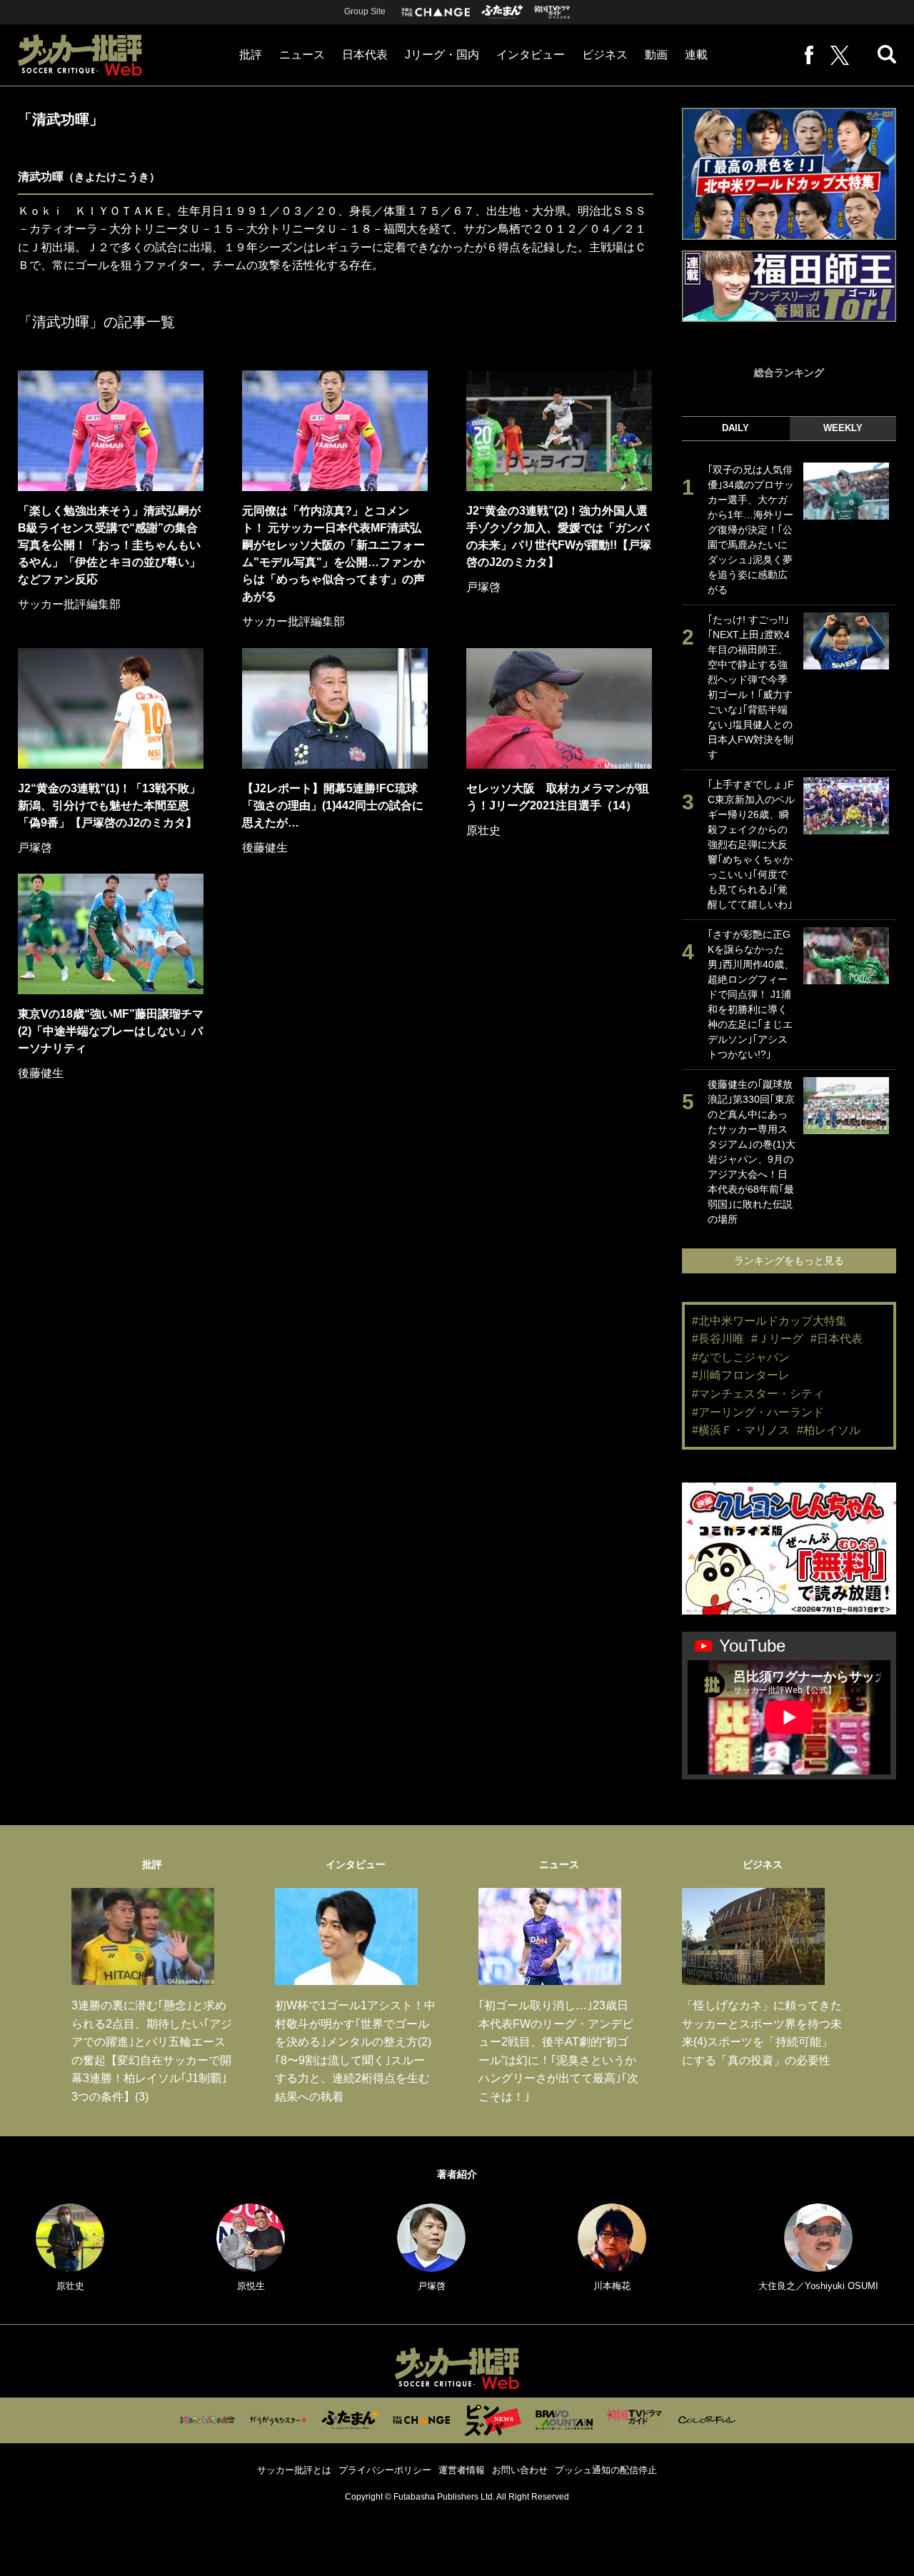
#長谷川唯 (718, 1339)
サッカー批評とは (294, 2470)
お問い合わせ (520, 2470)
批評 (251, 55)
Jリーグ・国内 (442, 55)
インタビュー (531, 55)
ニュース (302, 55)
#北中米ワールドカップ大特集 (769, 1321)
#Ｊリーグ (777, 1339)
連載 (696, 55)
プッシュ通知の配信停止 (606, 2470)
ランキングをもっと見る (789, 1261)
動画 (656, 55)
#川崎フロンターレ (741, 1375)
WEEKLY (843, 428)
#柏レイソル (829, 1430)
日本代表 (365, 55)
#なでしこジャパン (741, 1357)
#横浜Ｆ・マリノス (741, 1430)
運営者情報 (462, 2470)
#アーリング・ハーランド (758, 1412)
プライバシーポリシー (385, 2470)
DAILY (735, 428)
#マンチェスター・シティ (758, 1394)
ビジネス (605, 55)
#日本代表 (837, 1339)
